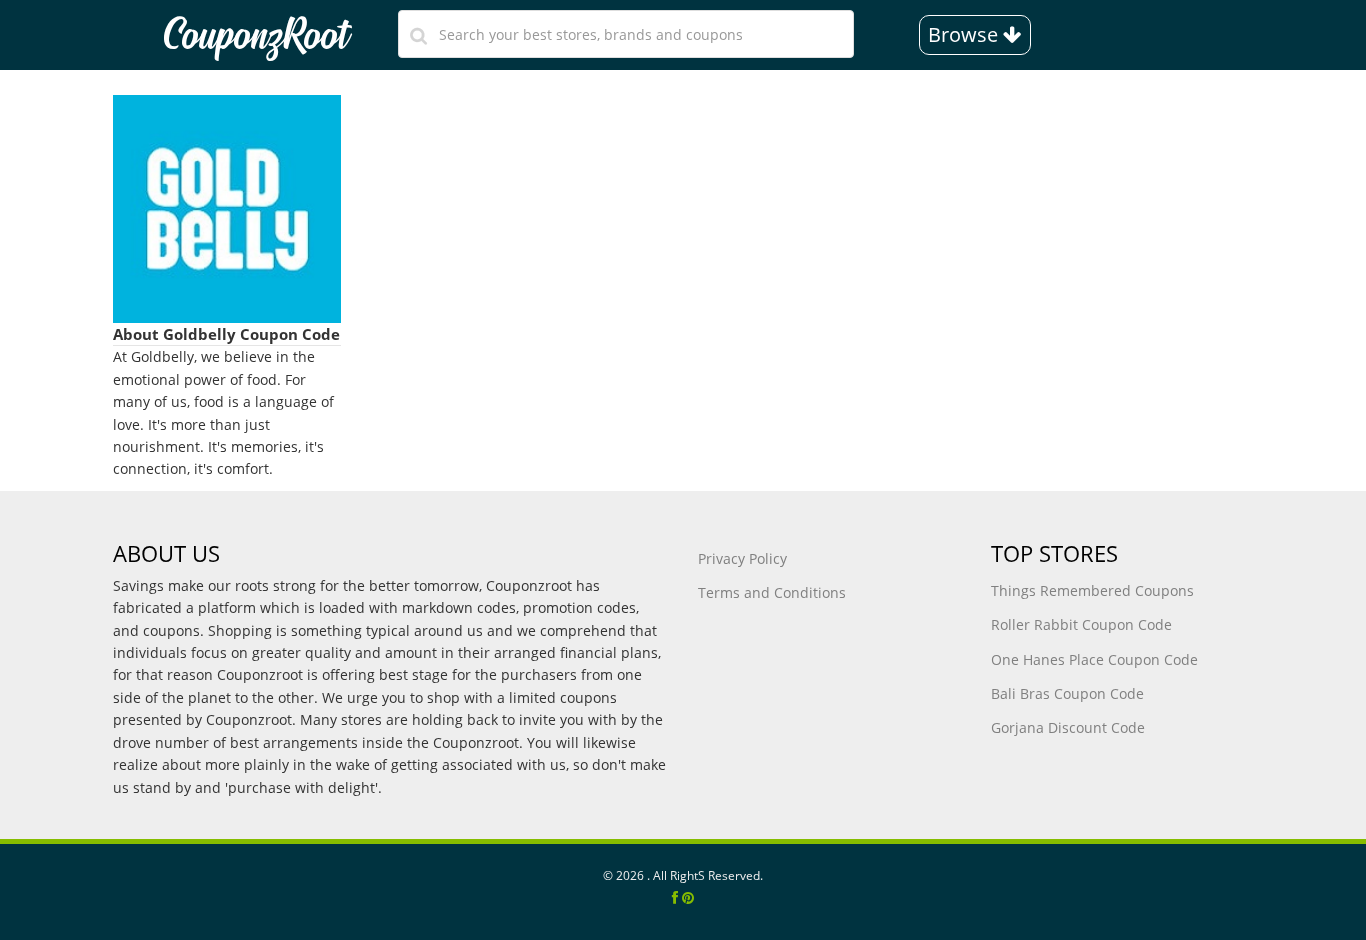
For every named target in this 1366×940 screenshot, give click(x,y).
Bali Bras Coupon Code (1067, 693)
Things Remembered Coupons (1092, 590)
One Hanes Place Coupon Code (1094, 659)
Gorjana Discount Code (1068, 727)
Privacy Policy (742, 558)
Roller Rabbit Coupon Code (1081, 624)
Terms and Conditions (772, 592)
